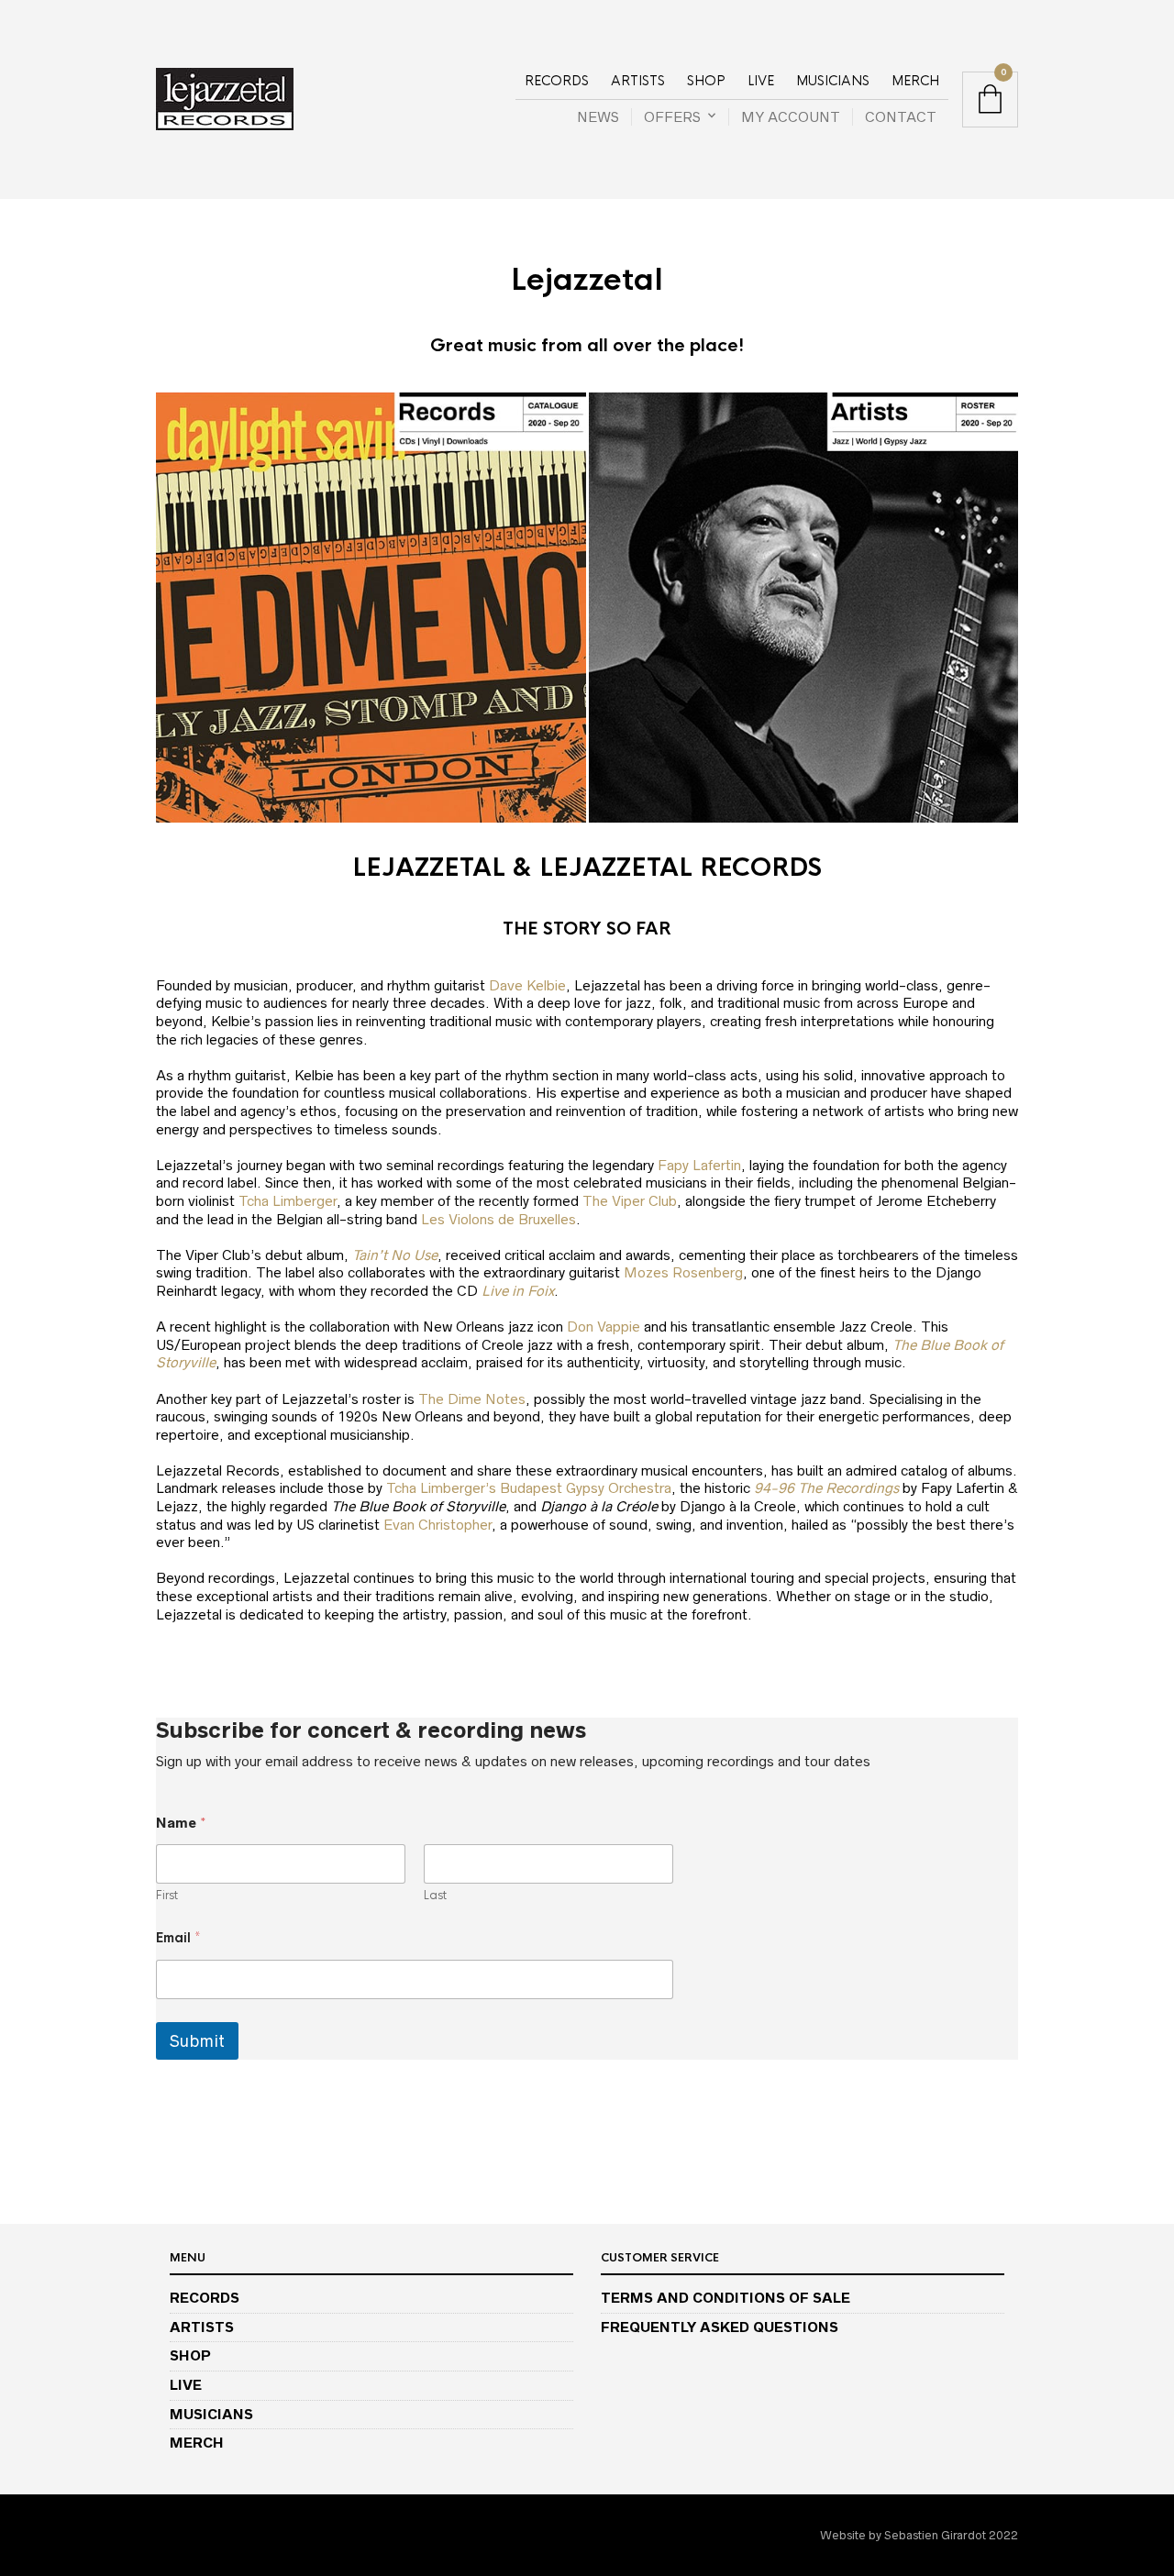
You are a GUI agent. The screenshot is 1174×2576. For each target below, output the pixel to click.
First (167, 1896)
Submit (197, 2041)
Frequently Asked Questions (720, 2327)
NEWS (598, 117)
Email (178, 1938)
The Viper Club (630, 1201)
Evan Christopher (437, 1525)
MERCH (915, 81)
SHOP (706, 81)
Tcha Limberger (288, 1201)
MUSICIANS (833, 81)
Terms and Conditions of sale (725, 2298)
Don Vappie (604, 1327)
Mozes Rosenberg (683, 1272)
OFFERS (672, 117)
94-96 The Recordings (826, 1488)
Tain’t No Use (395, 1255)
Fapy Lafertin (699, 1165)
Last (435, 1896)
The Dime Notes (472, 1399)
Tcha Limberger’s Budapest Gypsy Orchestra (529, 1488)
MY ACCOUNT (791, 117)
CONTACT (901, 117)
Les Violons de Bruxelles (498, 1219)
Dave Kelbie (527, 985)
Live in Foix (518, 1291)
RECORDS (557, 81)
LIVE (761, 81)
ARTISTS (638, 81)
